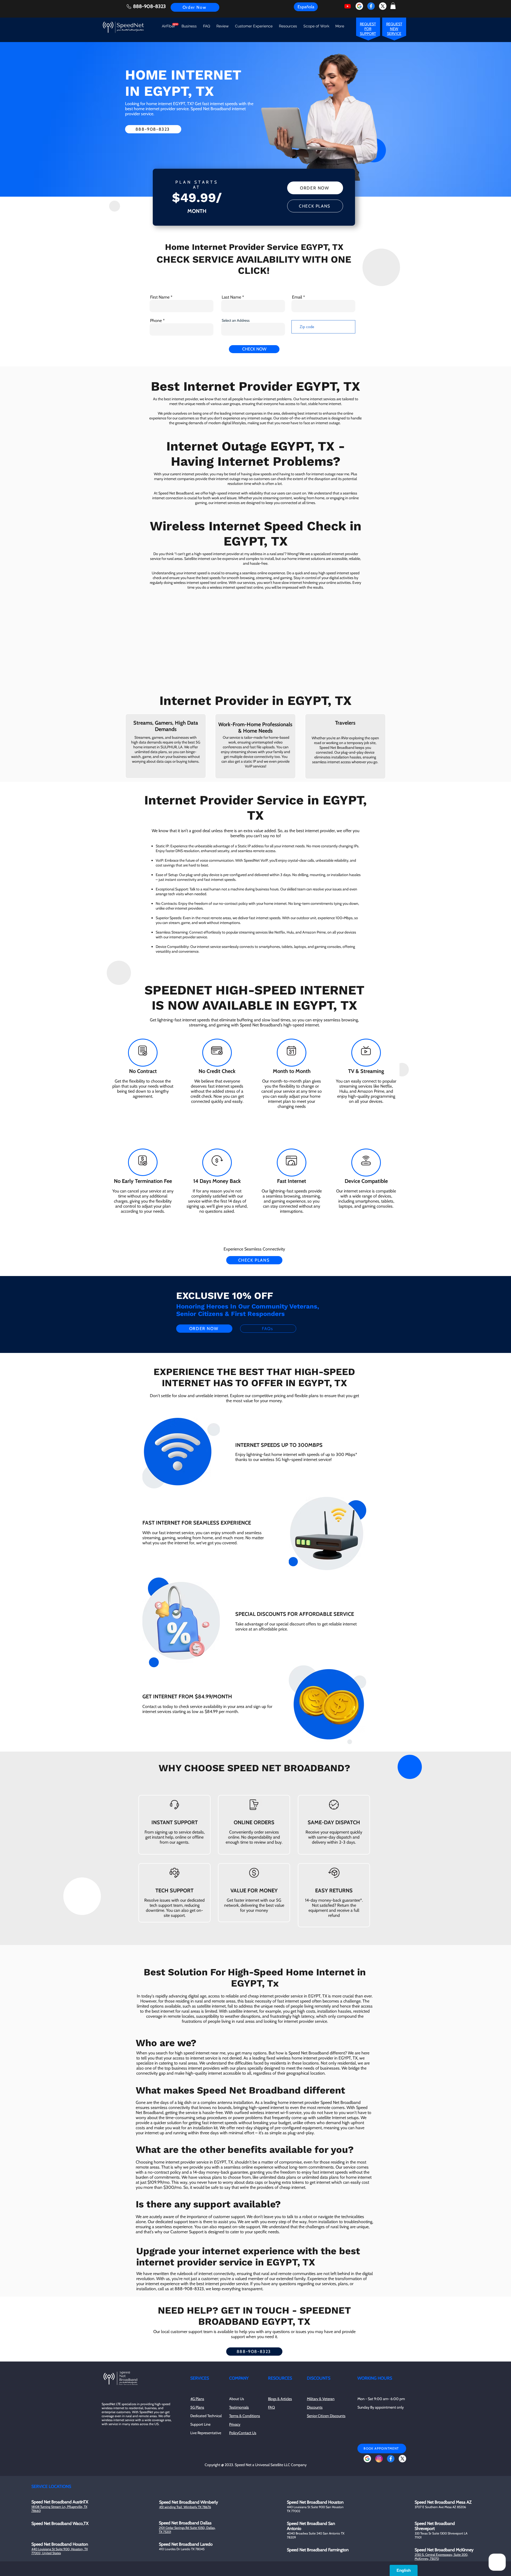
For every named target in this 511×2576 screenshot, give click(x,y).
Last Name (231, 297)
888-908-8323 (149, 6)
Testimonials (239, 2407)
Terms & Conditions (245, 2416)
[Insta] (379, 2459)
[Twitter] (383, 6)
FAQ (271, 2407)
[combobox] (253, 329)
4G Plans (197, 2399)
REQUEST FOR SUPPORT (368, 29)
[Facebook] (371, 6)
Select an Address (236, 320)
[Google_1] (359, 6)
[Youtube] (348, 6)
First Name (160, 297)
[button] (393, 6)
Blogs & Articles (280, 2399)
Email (297, 297)
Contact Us (247, 2433)
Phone (156, 321)
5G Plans (197, 2407)
